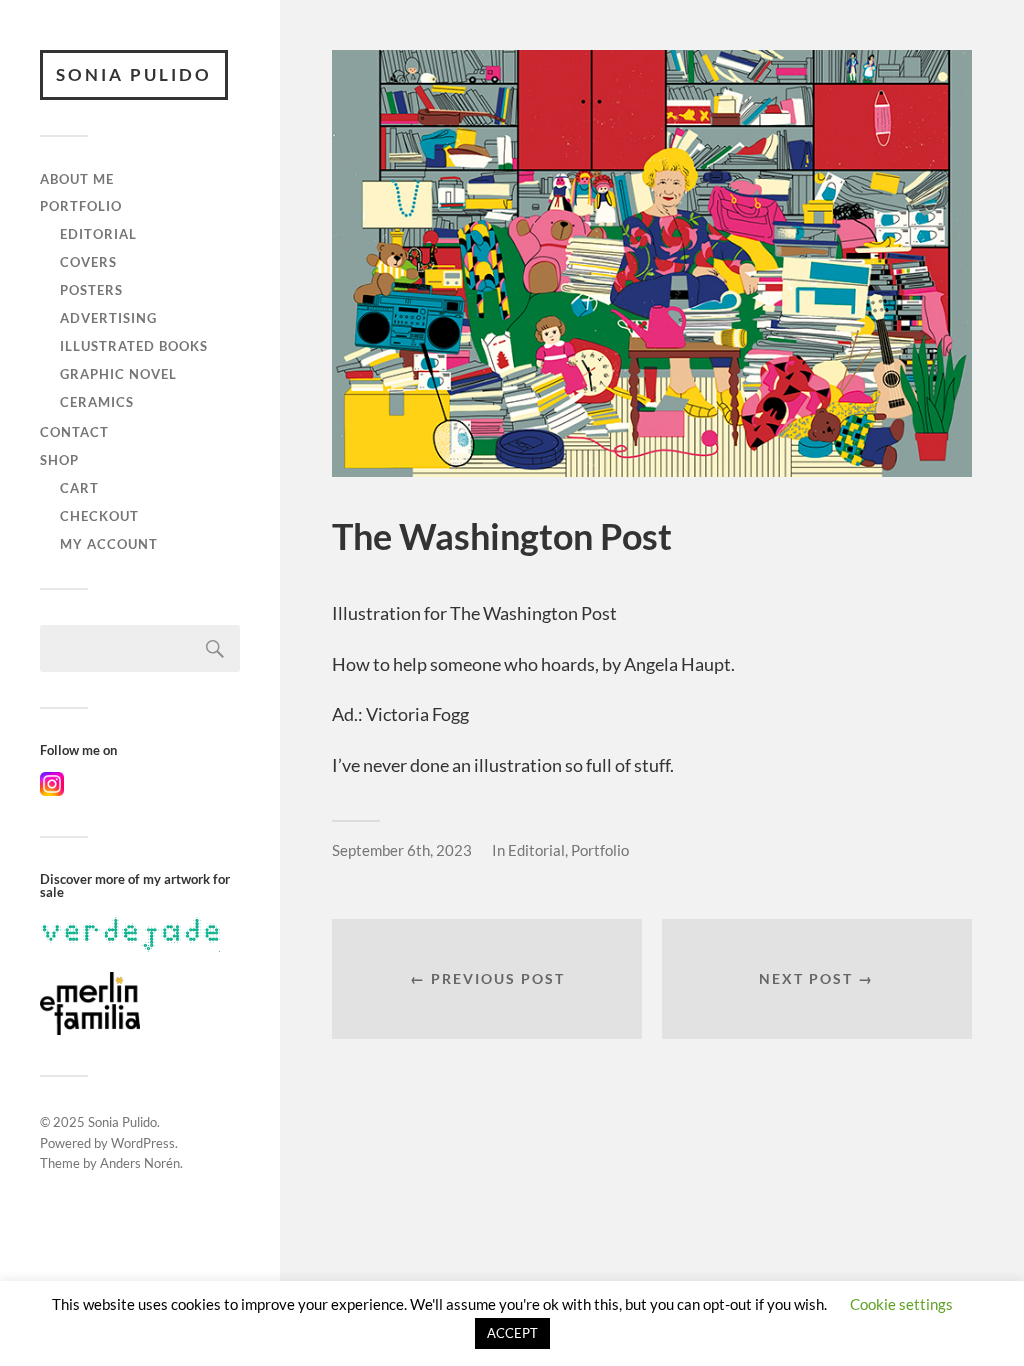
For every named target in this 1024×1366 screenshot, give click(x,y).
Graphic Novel (118, 374)
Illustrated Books (134, 346)
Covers (88, 262)
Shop (59, 460)
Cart (79, 488)
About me (77, 179)
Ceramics (97, 402)
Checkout (99, 516)
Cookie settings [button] (901, 1304)
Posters (91, 290)
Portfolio (81, 206)
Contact (74, 432)
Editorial (98, 234)
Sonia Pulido (134, 74)
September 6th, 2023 (402, 850)
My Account (109, 544)
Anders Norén (140, 1163)
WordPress (143, 1143)
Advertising (108, 318)
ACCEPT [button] (512, 1333)
